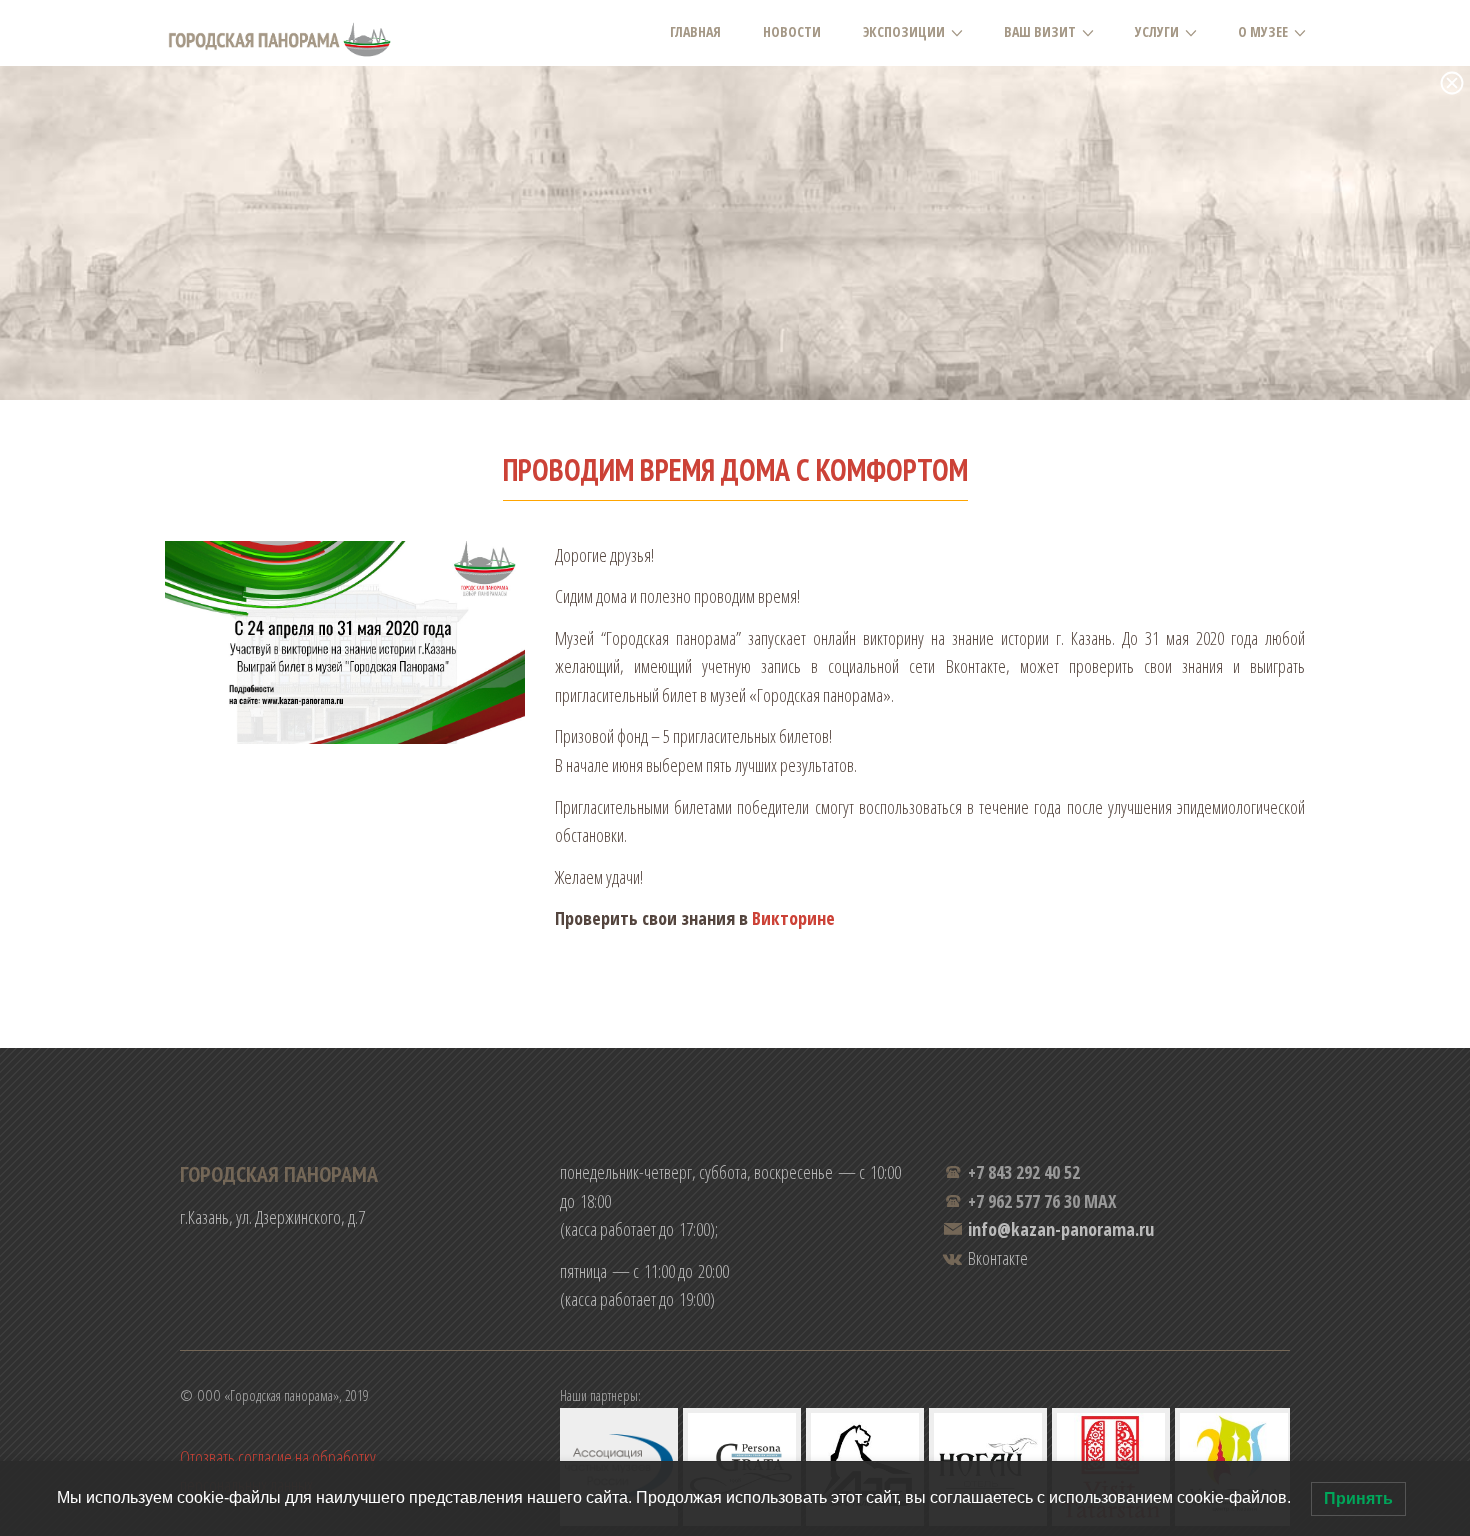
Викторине (793, 918)
